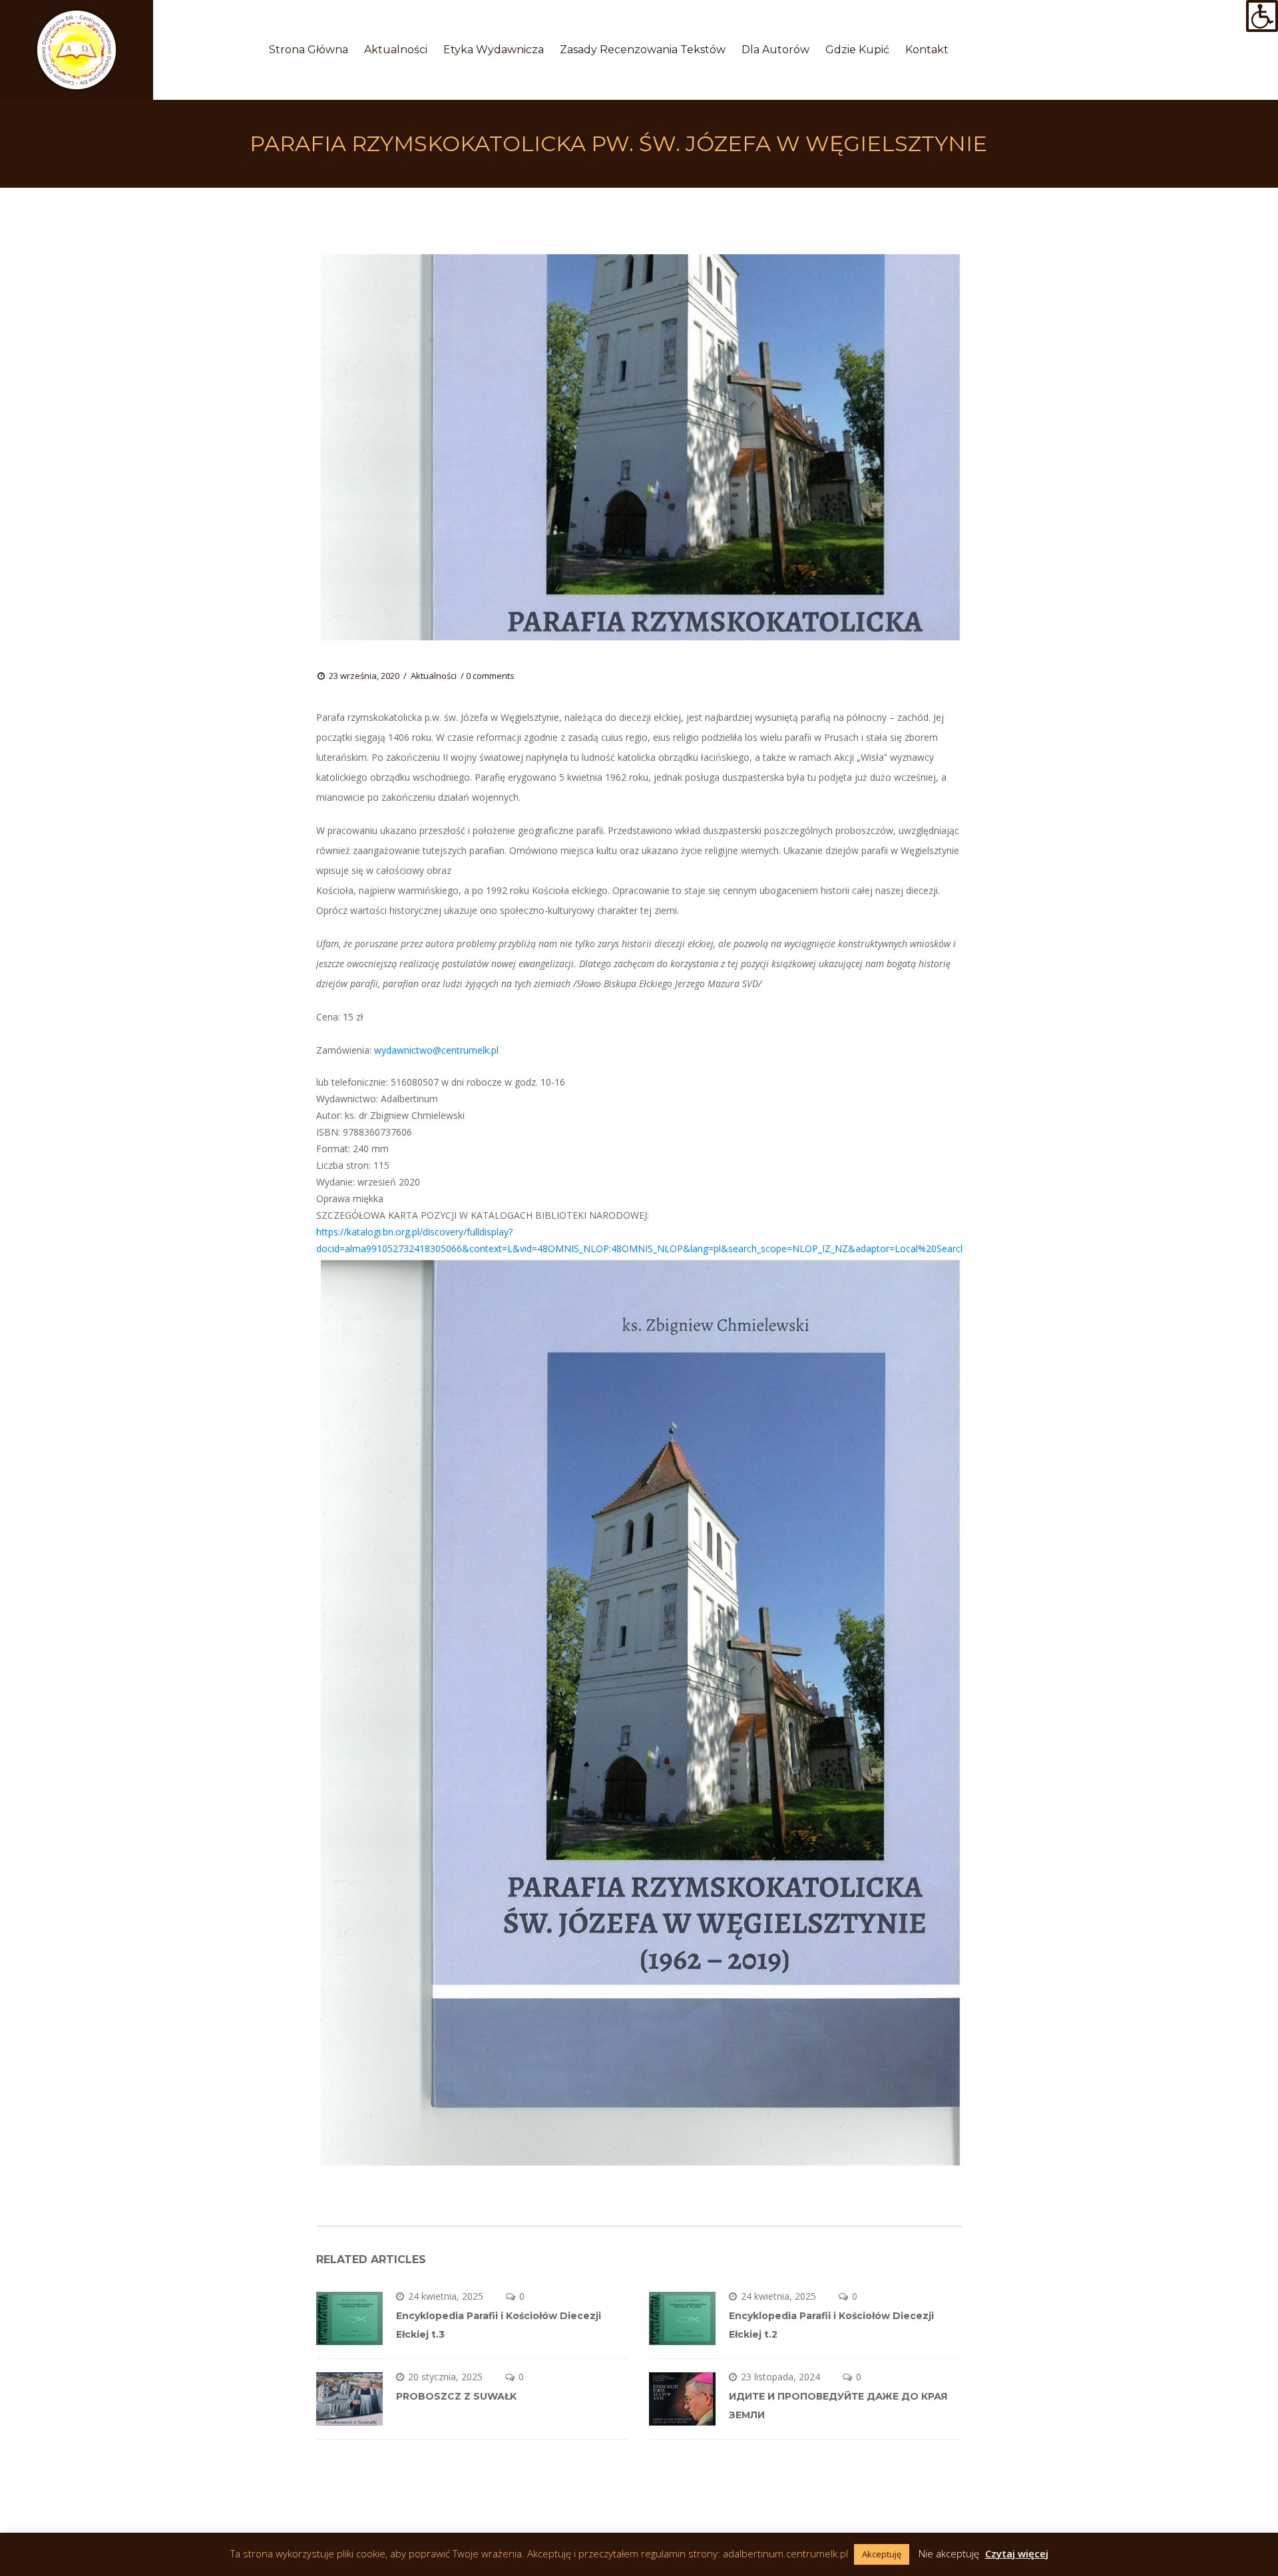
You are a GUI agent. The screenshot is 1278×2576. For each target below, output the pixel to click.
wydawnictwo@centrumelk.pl (436, 1050)
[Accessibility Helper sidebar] (1262, 16)
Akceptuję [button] (882, 2554)
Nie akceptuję (949, 2553)
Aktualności (434, 676)
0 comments (490, 676)
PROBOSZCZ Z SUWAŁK (456, 2396)
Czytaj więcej (1017, 2553)
